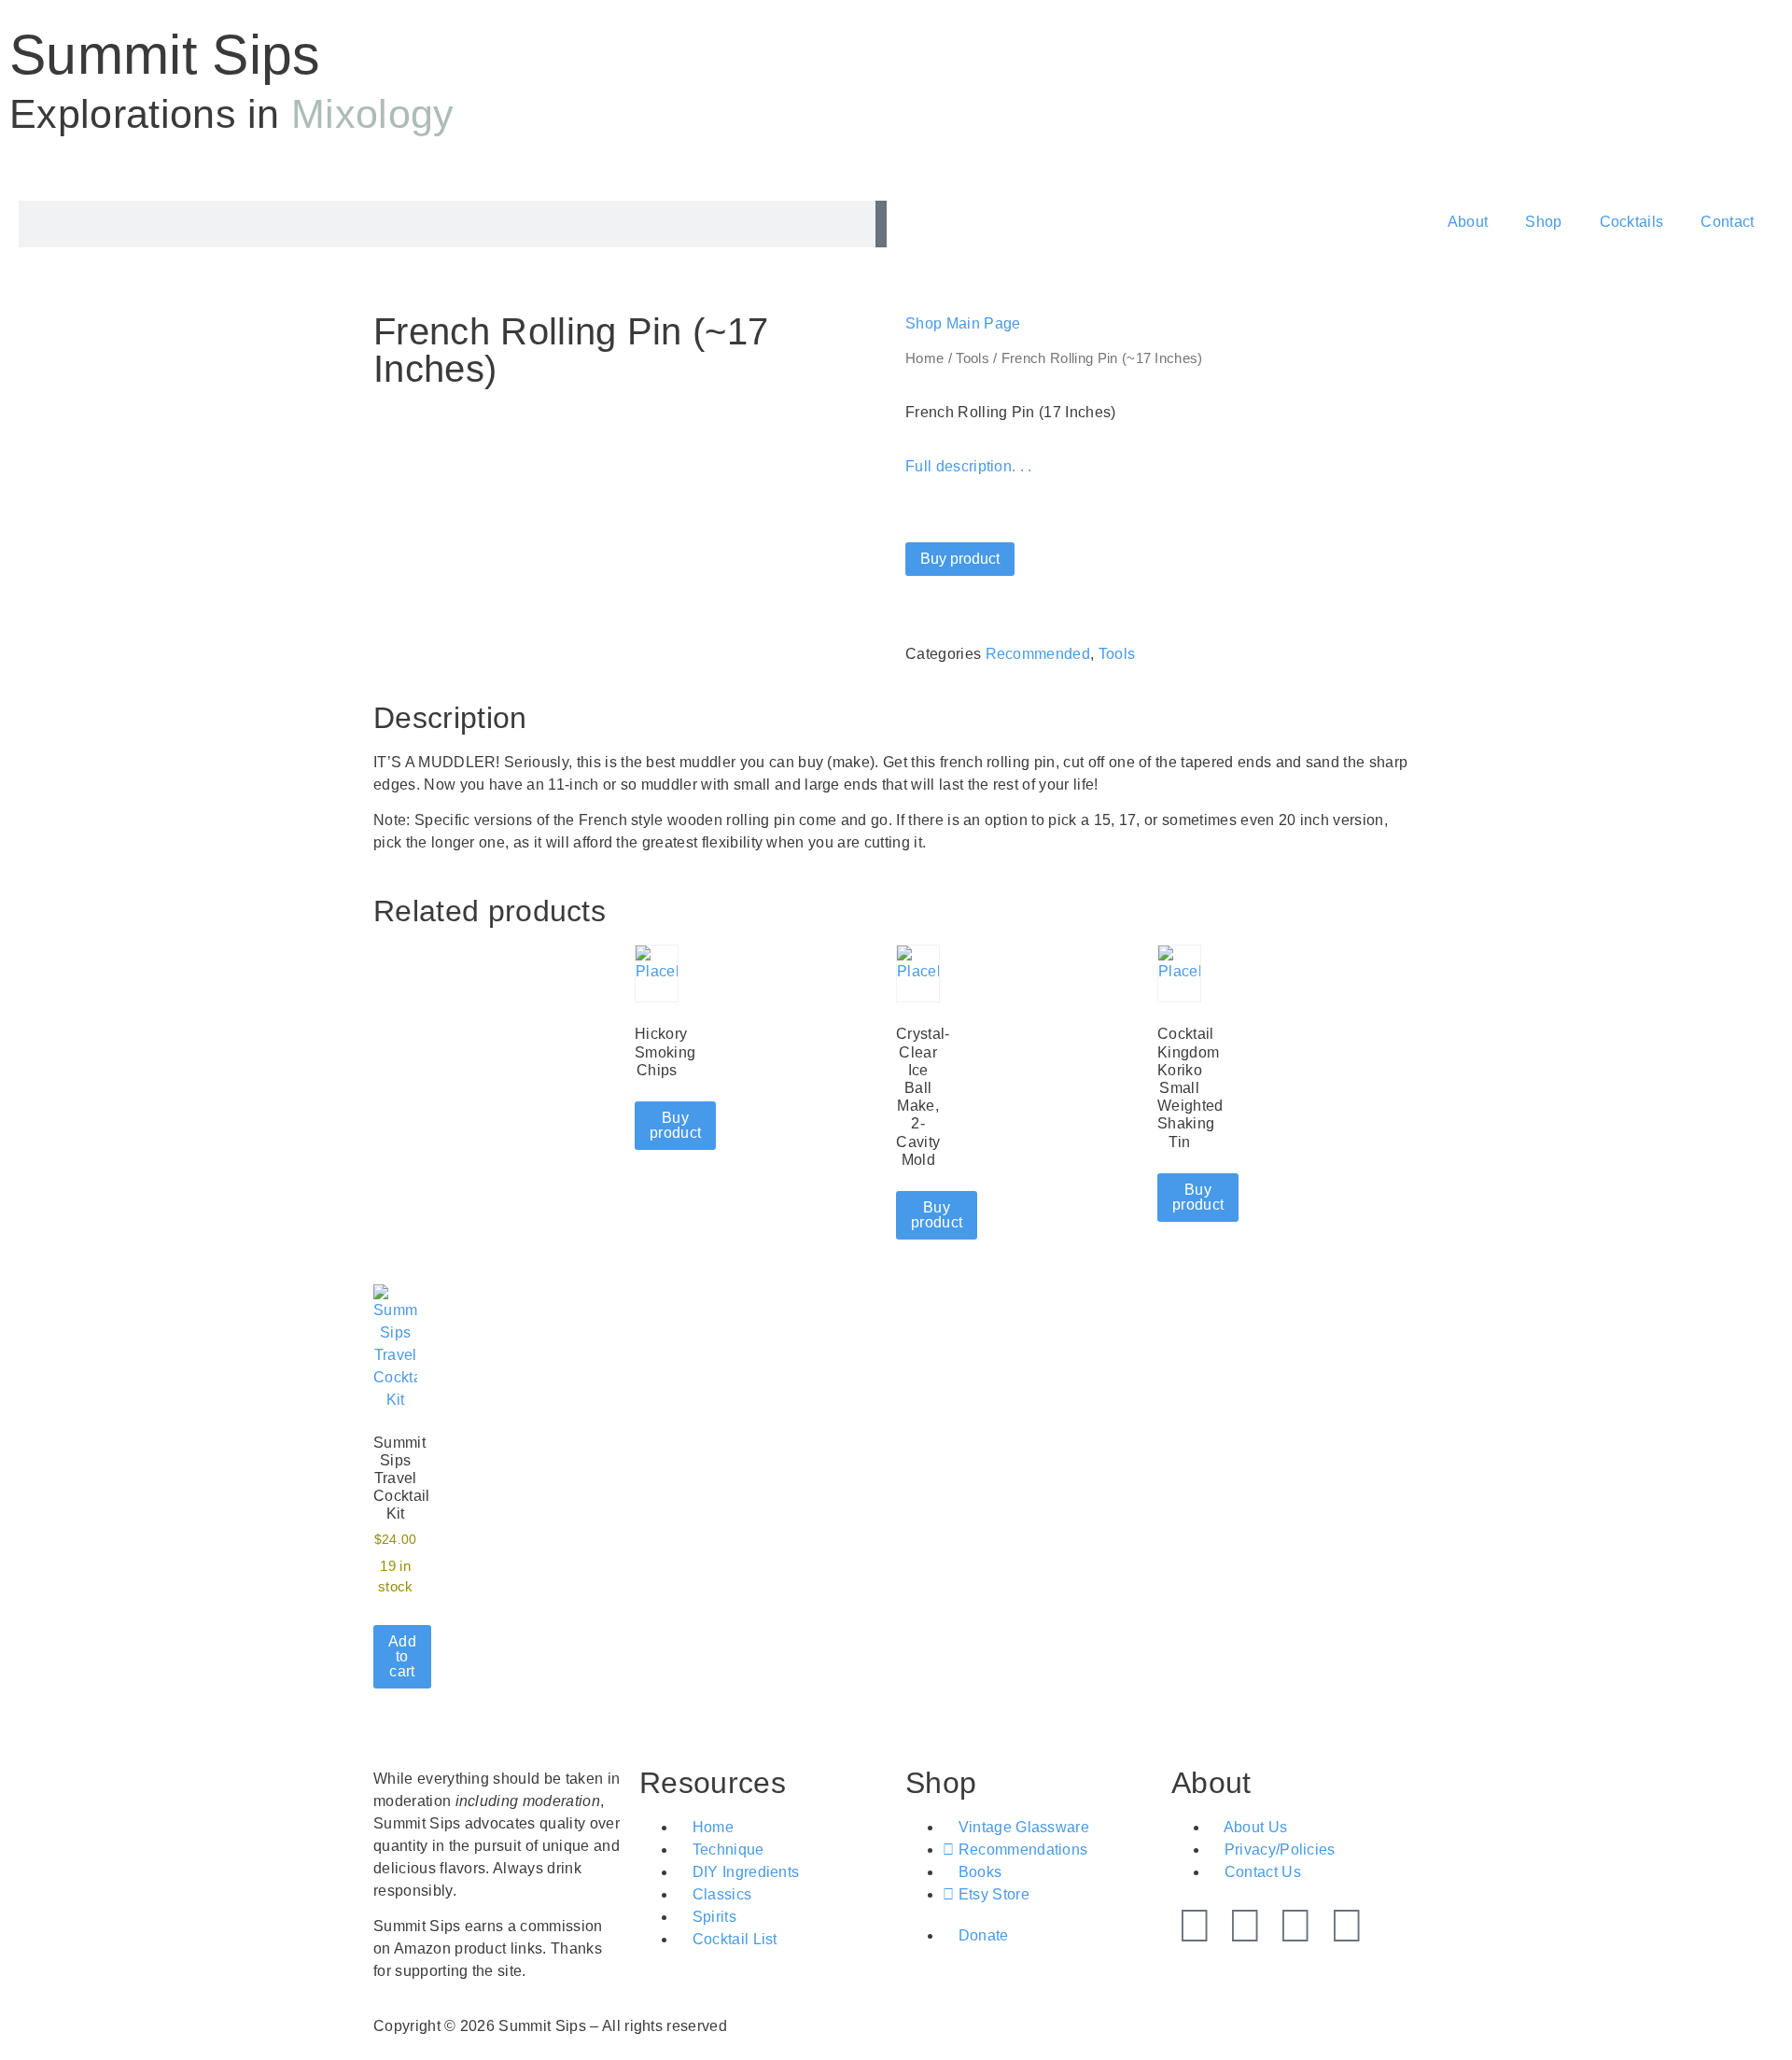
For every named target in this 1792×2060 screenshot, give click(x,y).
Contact (1727, 222)
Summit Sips (165, 55)
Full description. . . (969, 466)
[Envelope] (1347, 1926)
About (1468, 222)
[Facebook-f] (1245, 1926)
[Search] (881, 224)
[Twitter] (1195, 1926)
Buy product (960, 559)
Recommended (1038, 654)
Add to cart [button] (402, 1656)
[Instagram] (1296, 1926)
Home (924, 358)
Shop (1543, 222)
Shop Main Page (963, 323)
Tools (973, 358)
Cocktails (1632, 222)
